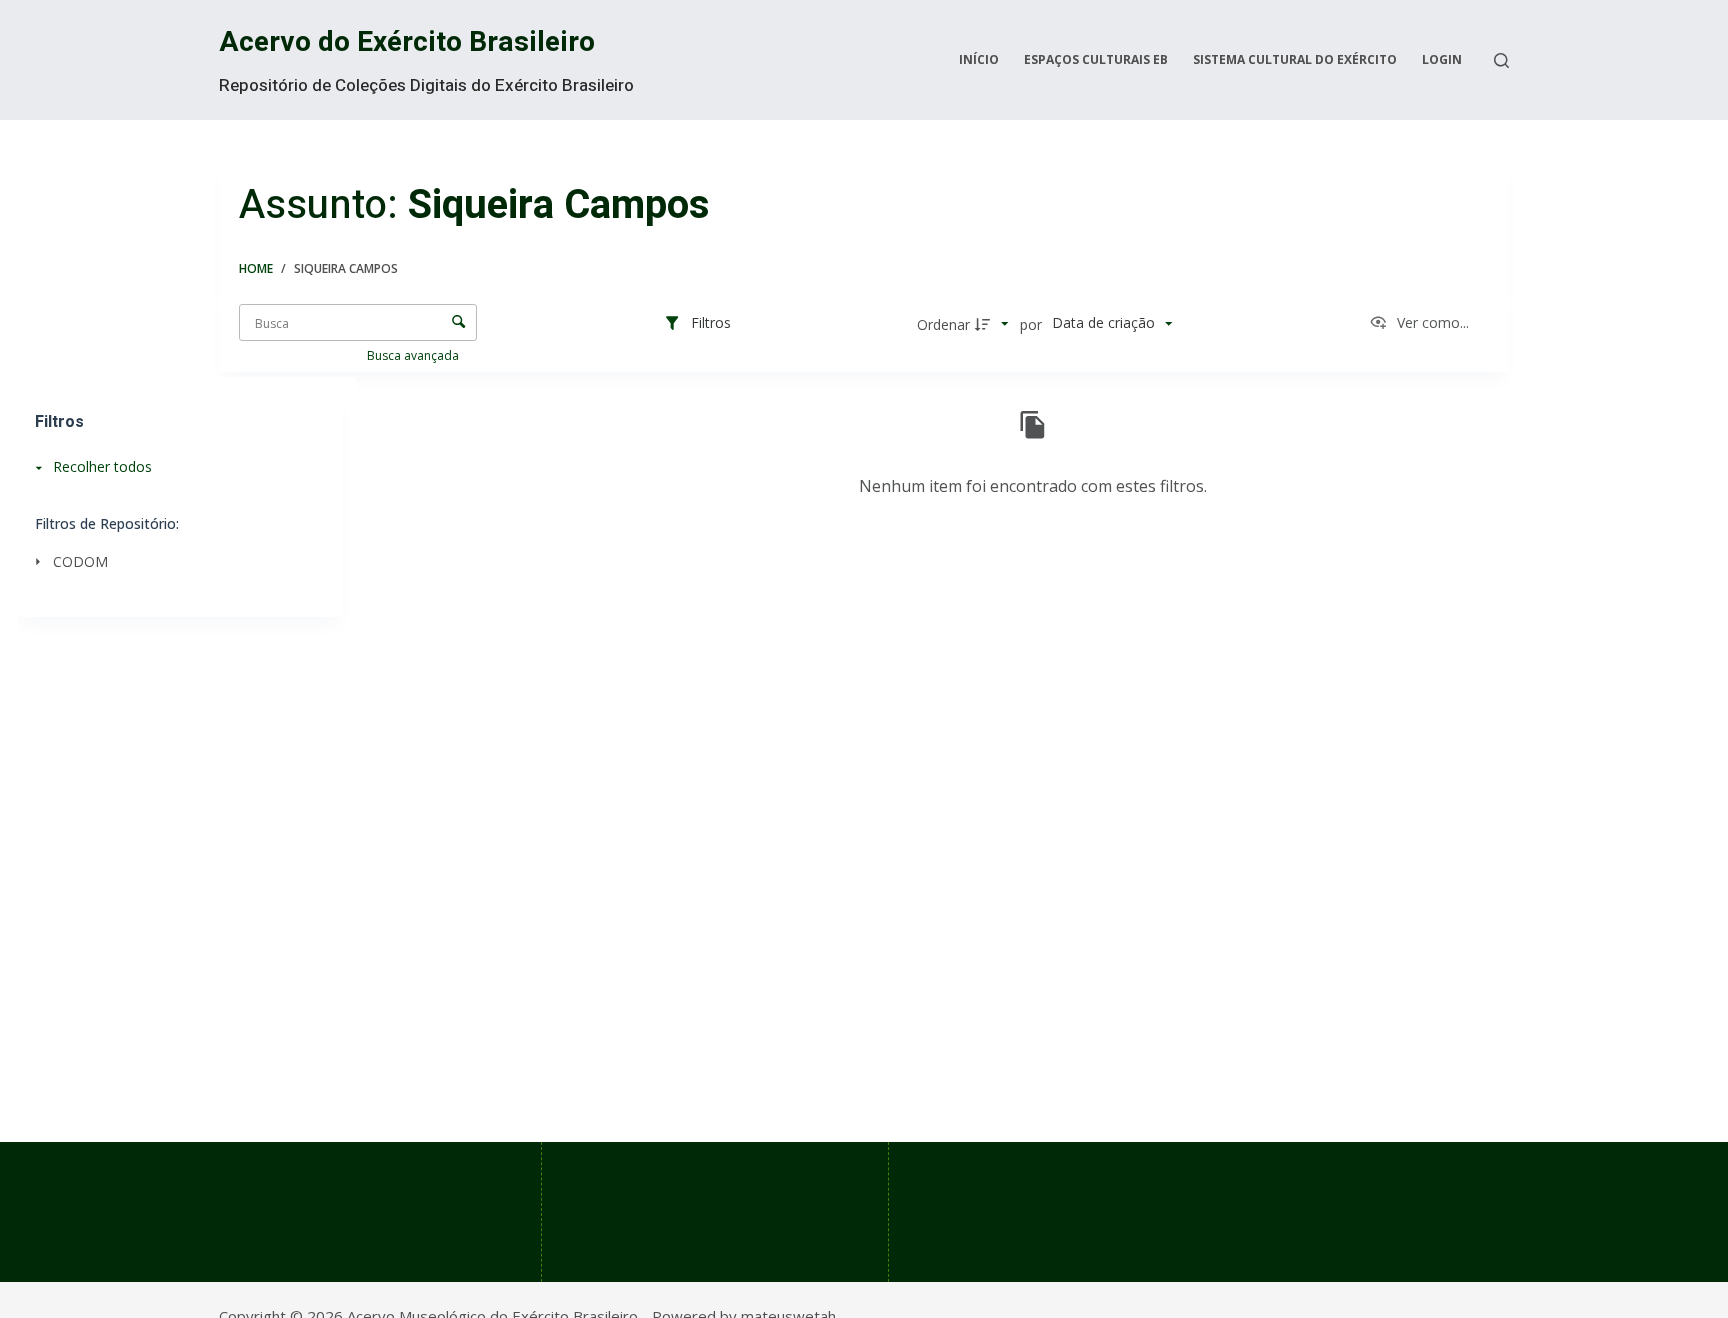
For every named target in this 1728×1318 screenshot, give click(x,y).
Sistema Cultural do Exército (1295, 59)
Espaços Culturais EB (1096, 59)
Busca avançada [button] (414, 355)
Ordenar (943, 324)
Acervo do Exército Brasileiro (407, 42)
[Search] (1501, 60)
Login (1442, 59)
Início (979, 59)
